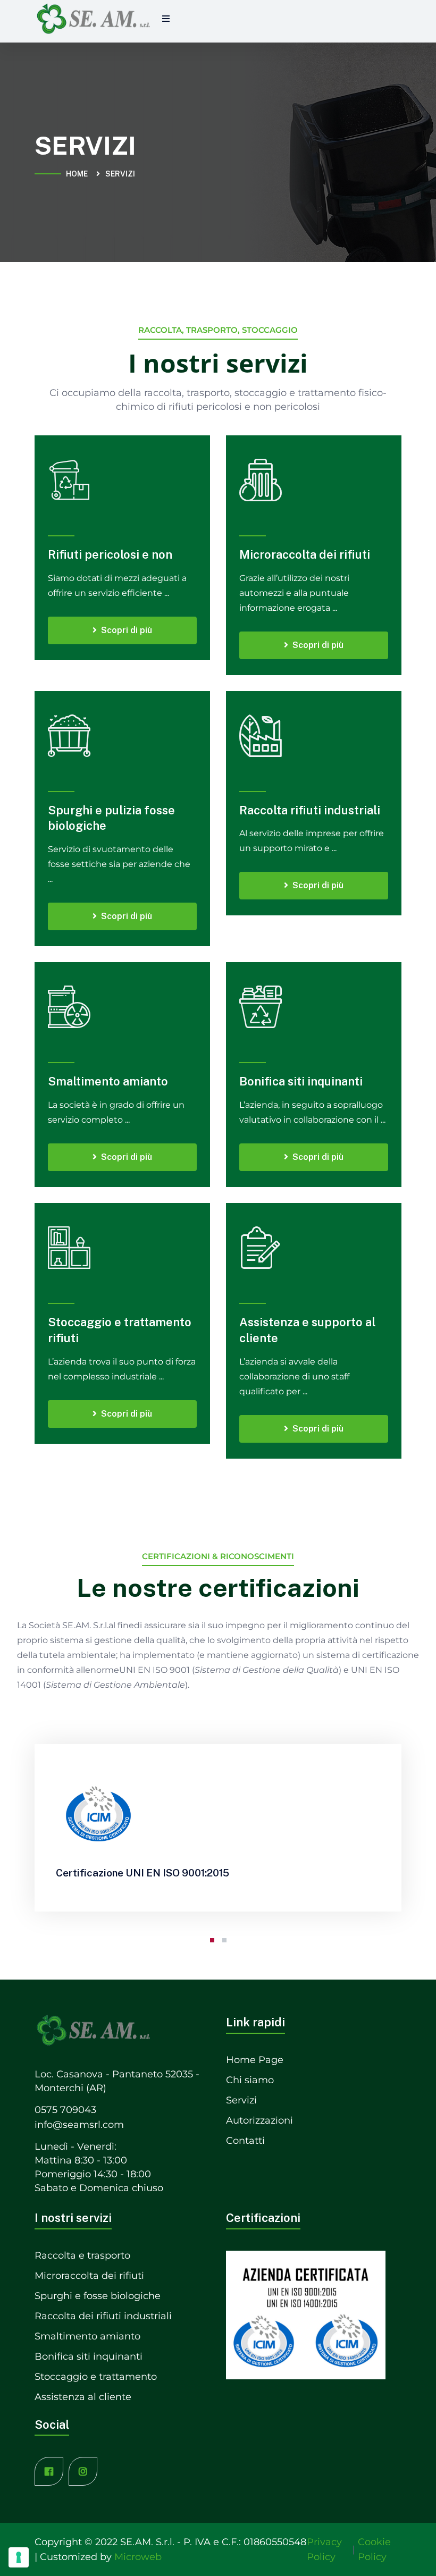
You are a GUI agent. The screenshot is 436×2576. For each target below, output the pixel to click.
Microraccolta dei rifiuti (305, 554)
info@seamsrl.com (79, 2125)
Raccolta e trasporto (82, 2255)
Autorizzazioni (259, 2120)
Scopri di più (127, 630)
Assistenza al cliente (83, 2397)
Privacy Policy (324, 2549)
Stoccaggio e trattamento (96, 2377)
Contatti (245, 2141)
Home (78, 174)
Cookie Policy (374, 2549)
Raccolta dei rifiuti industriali (103, 2316)
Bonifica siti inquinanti (301, 1081)
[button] (212, 1940)
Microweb (138, 2557)
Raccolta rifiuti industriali (310, 810)
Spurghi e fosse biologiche (98, 2296)
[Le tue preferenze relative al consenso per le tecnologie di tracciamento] (19, 2557)
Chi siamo (250, 2080)
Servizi (241, 2100)
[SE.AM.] (93, 19)
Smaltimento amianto (108, 1081)
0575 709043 (65, 2110)
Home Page (255, 2060)
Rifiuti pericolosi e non (110, 554)
